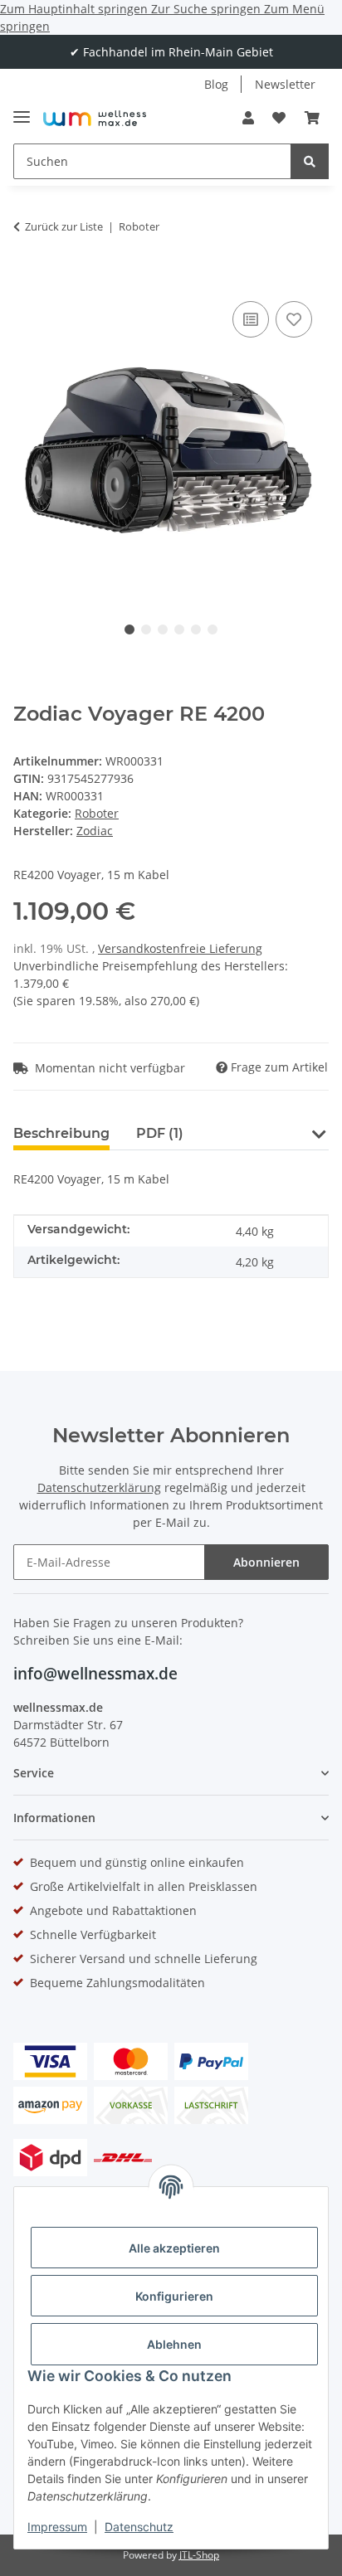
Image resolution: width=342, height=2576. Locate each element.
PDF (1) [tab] (160, 1133)
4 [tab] (179, 629)
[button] (248, 118)
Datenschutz (139, 2527)
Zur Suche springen (208, 9)
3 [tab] (163, 629)
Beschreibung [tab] (61, 1133)
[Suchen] (310, 161)
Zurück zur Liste (64, 226)
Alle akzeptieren (174, 2248)
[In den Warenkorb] (27, 272)
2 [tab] (146, 629)
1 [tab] (129, 629)
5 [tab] (196, 629)
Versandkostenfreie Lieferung (180, 948)
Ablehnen (174, 2344)
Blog (216, 84)
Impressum (57, 2527)
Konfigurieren (174, 2296)
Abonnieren (266, 1562)
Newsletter (285, 84)
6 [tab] (213, 629)
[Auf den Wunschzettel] (294, 319)
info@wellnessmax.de (95, 1674)
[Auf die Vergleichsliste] (251, 319)
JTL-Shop (199, 2555)
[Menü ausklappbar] (22, 110)
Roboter (97, 813)
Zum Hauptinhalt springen (76, 9)
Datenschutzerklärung (99, 1487)
